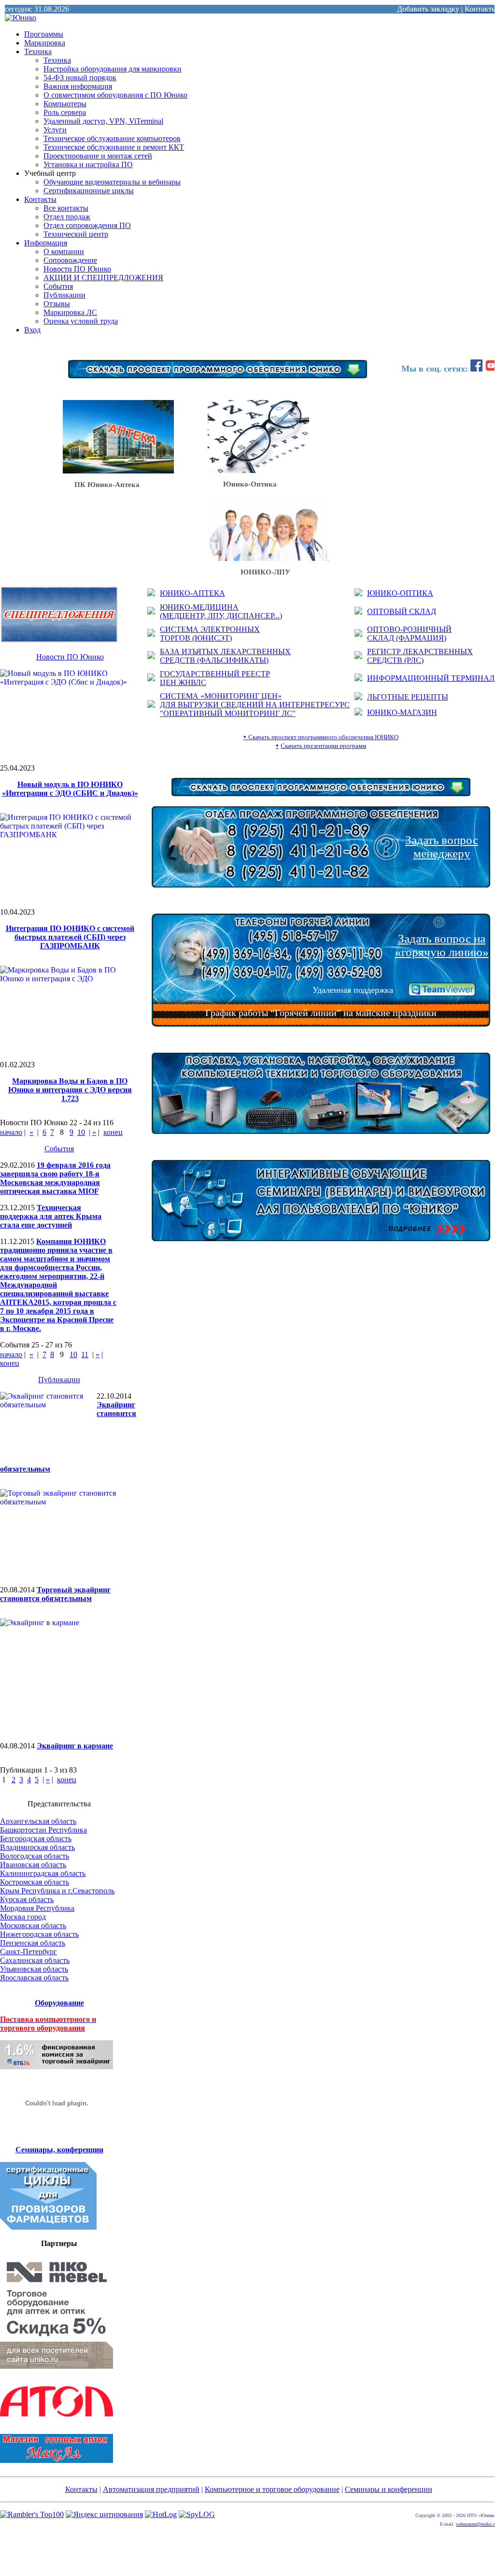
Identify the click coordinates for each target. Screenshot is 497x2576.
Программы (44, 34)
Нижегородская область (39, 1934)
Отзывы (57, 304)
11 (85, 1354)
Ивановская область (33, 1865)
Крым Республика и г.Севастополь (57, 1891)
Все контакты (66, 208)
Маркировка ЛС (70, 312)
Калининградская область (43, 1873)
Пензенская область (33, 1943)
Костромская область (35, 1882)
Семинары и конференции (389, 2489)
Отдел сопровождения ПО (87, 225)
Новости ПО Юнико (77, 269)
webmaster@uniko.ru (476, 2524)
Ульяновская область (34, 1969)
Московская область (33, 1925)
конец (113, 1132)
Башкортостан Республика (43, 1830)
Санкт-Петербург (28, 1952)
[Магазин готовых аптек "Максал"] (57, 2460)
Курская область (27, 1899)
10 (81, 1132)
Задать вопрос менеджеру (442, 847)
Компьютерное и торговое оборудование (272, 2489)
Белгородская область (36, 1839)
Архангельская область (38, 1821)
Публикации (64, 295)
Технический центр (76, 234)
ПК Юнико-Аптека (101, 485)
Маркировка (45, 43)
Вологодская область (35, 1856)
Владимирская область (37, 1847)
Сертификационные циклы (89, 191)
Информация (46, 243)
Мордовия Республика (37, 1908)
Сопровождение (70, 260)
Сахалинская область (35, 1960)
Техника (38, 51)
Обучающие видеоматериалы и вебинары (112, 182)
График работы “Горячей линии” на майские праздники (321, 1013)
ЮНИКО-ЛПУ (249, 572)
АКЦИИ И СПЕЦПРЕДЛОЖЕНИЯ (103, 278)
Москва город (23, 1917)
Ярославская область (34, 1978)
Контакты (40, 199)
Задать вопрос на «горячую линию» (442, 945)
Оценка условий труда (81, 321)
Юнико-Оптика (242, 484)
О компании (64, 251)
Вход (32, 330)
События (58, 286)
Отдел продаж (67, 217)
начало (11, 1132)
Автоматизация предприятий (151, 2489)
